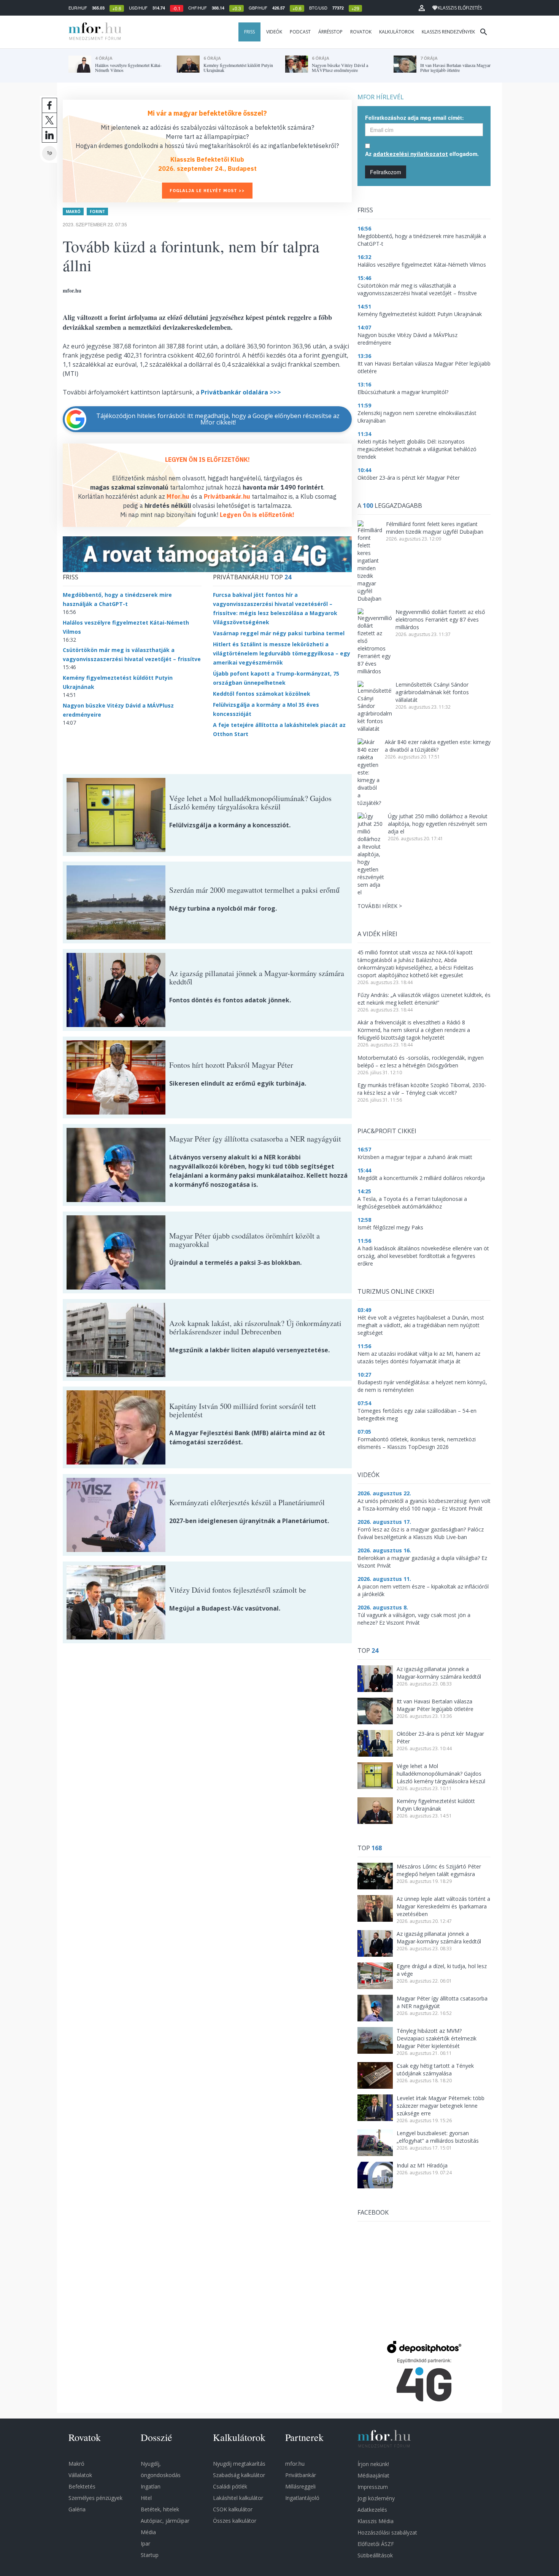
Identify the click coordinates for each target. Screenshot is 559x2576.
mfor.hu (295, 2464)
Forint (97, 211)
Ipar (145, 2543)
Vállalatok (80, 2475)
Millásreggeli (300, 2486)
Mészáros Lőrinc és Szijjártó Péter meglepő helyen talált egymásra (439, 1870)
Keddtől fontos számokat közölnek (262, 694)
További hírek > (380, 906)
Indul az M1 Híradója (422, 2165)
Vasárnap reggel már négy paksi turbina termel (279, 633)
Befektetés (82, 2486)
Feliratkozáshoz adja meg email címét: (414, 118)
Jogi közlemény (376, 2498)
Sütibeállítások (375, 2555)
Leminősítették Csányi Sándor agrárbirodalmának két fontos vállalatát (432, 692)
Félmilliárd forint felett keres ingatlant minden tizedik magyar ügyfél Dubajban (435, 528)
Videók (274, 32)
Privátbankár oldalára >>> (240, 392)
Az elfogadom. (422, 154)
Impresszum (373, 2487)
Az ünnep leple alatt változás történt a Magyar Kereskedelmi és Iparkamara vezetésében (443, 1906)
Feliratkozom (386, 172)
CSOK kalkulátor (233, 2509)
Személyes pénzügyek (95, 2498)
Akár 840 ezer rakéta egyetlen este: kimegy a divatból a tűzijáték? (438, 746)
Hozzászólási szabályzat (387, 2532)
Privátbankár (301, 2475)
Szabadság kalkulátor (239, 2475)
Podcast (300, 32)
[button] (422, 8)
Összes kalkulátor (235, 2521)
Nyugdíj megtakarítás (239, 2464)
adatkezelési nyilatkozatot (411, 154)
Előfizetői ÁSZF (376, 2544)
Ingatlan (151, 2486)
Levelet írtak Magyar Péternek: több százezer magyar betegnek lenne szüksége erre (441, 2106)
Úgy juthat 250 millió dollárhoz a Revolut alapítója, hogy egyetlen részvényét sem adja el (438, 824)
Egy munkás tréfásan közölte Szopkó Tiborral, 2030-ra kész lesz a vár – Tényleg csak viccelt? (422, 1089)
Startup (150, 2555)
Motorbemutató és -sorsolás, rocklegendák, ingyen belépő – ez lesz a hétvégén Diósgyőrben (421, 1061)
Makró (73, 211)
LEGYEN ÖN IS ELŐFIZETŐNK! (207, 460)
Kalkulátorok (397, 32)
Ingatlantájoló (302, 2498)
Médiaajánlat (373, 2475)
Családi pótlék (230, 2486)
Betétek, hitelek (160, 2509)
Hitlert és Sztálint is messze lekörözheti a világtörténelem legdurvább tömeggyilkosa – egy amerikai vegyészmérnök (282, 653)
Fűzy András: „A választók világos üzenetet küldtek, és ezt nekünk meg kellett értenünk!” (424, 999)
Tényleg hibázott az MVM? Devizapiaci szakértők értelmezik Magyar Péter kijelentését (437, 2038)
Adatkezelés (372, 2510)
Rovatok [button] (361, 32)
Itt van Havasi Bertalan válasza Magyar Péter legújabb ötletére (435, 1705)
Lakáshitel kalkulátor (238, 2498)
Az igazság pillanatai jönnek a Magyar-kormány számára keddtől (439, 1673)
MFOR (93, 32)
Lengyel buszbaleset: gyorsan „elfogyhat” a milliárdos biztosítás (438, 2137)
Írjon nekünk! (373, 2464)
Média (148, 2532)
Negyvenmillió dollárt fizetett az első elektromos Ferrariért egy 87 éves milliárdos (440, 619)
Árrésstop (330, 32)
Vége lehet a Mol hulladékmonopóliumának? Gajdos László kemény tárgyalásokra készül (441, 1774)
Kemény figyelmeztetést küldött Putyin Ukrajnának (436, 1805)
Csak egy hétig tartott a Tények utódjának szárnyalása (435, 2070)
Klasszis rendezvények (448, 32)
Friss (249, 32)
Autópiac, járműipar (165, 2521)
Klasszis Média (376, 2521)
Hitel (146, 2498)
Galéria (77, 2509)
